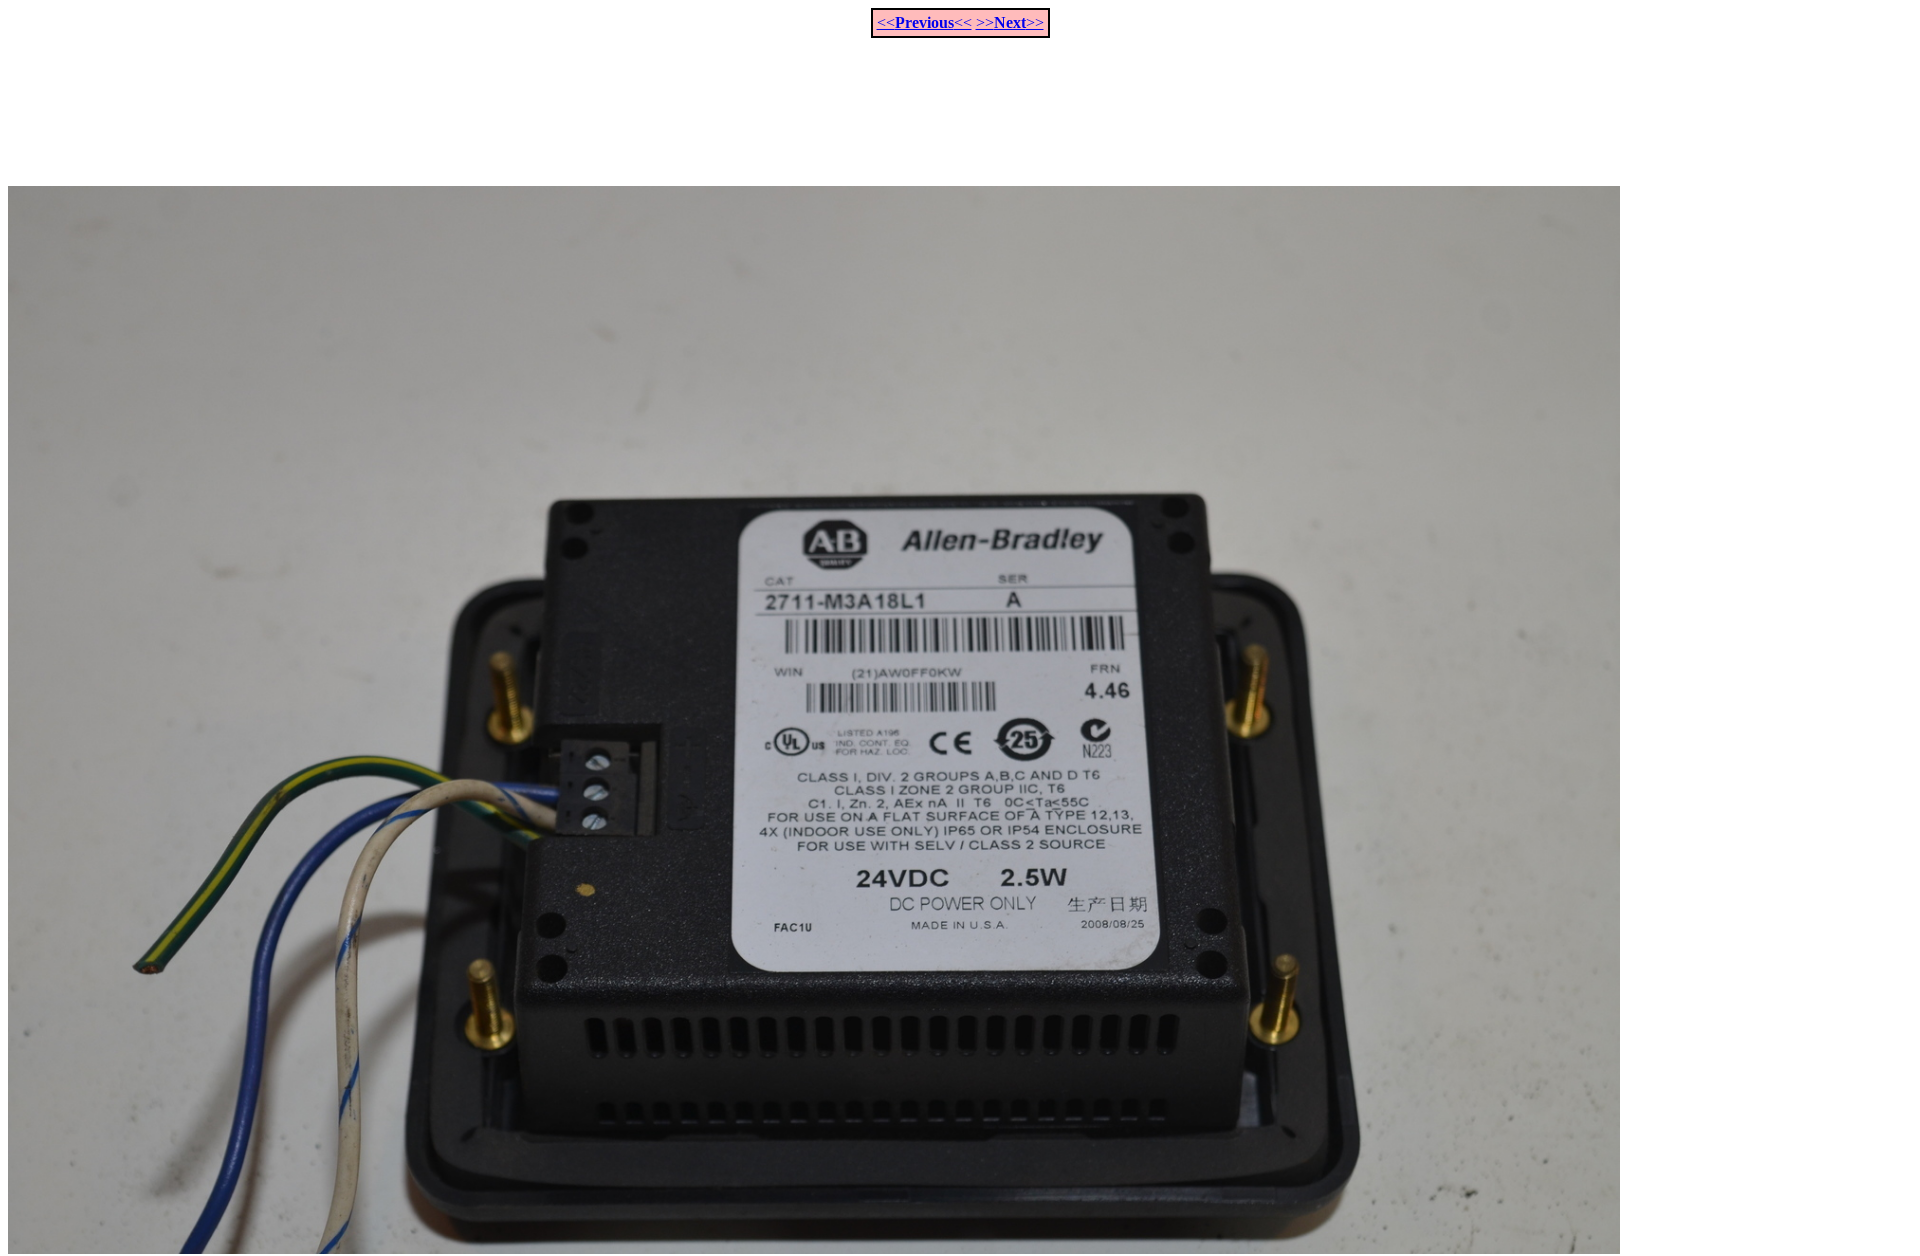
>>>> (1010, 22)
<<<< (924, 22)
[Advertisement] (960, 101)
